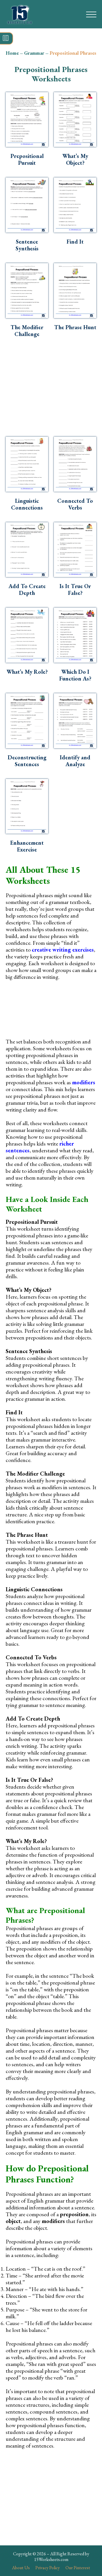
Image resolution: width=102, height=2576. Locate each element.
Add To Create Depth (27, 589)
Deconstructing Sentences (27, 761)
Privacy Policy (48, 2568)
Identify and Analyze (75, 761)
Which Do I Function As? (75, 675)
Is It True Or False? (75, 589)
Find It (75, 242)
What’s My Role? (27, 672)
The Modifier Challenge (27, 331)
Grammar (34, 53)
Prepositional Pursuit (27, 159)
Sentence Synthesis (27, 245)
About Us (21, 2568)
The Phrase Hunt (75, 327)
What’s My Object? (75, 159)
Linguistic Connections (27, 504)
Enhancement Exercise (27, 846)
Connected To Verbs (75, 504)
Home (12, 53)
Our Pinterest (78, 2568)
